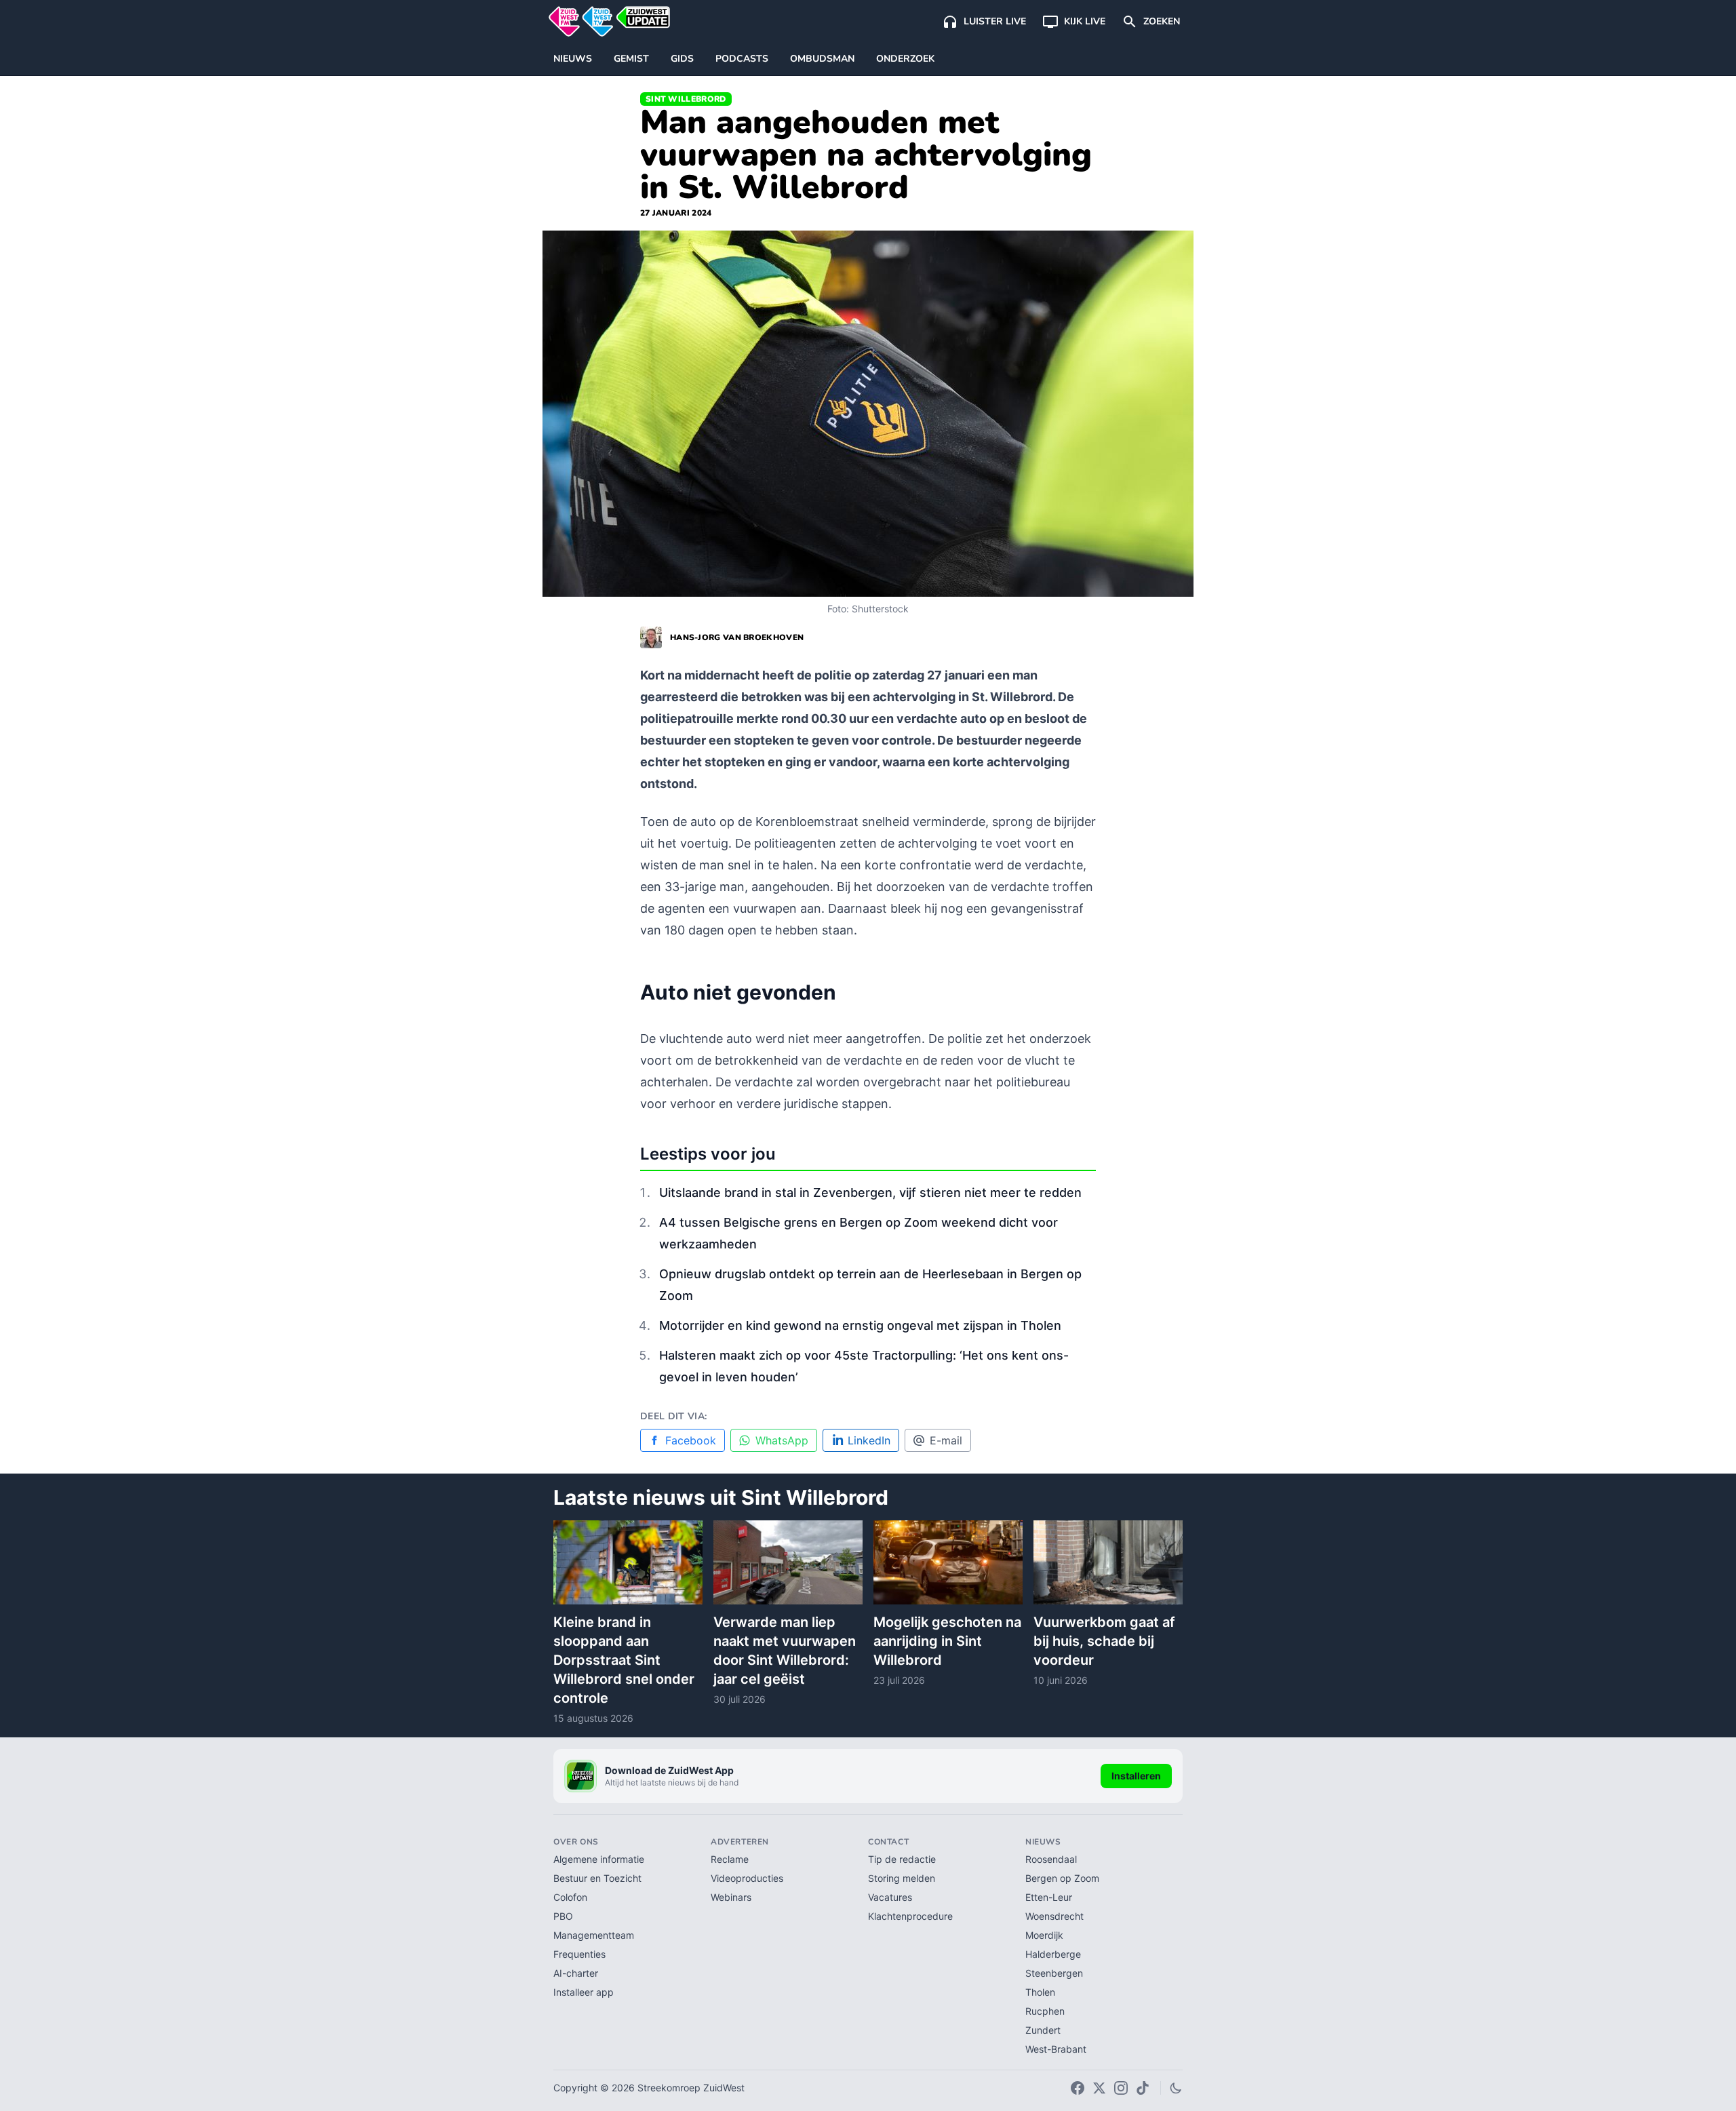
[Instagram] (1121, 2088)
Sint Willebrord (686, 99)
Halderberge (1053, 1954)
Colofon (570, 1897)
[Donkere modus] (1176, 2088)
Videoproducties (747, 1878)
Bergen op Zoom (1062, 1878)
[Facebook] (1078, 2088)
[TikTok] (1143, 2088)
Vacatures (890, 1897)
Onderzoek (905, 59)
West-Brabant (1056, 2049)
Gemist (631, 59)
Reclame (730, 1859)
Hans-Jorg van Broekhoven (737, 637)
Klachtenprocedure (910, 1916)
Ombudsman (822, 59)
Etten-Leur (1049, 1897)
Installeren (1136, 1776)
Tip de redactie (902, 1859)
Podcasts (742, 59)
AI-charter (576, 1973)
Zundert (1043, 2030)
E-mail (946, 1440)
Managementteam (594, 1935)
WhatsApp (782, 1440)
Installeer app (584, 1992)
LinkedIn (869, 1440)
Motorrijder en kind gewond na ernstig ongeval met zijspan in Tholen (860, 1325)
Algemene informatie (599, 1859)
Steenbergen (1054, 1973)
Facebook (691, 1440)
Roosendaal (1051, 1859)
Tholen (1040, 1992)
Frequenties (579, 1954)
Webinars (731, 1897)
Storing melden (902, 1878)
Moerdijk (1044, 1935)
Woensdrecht (1054, 1916)
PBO (563, 1916)
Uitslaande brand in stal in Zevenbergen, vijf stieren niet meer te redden (870, 1192)
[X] (1099, 2088)
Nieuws (573, 59)
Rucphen (1045, 2011)
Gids (682, 59)
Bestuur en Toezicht (597, 1878)
